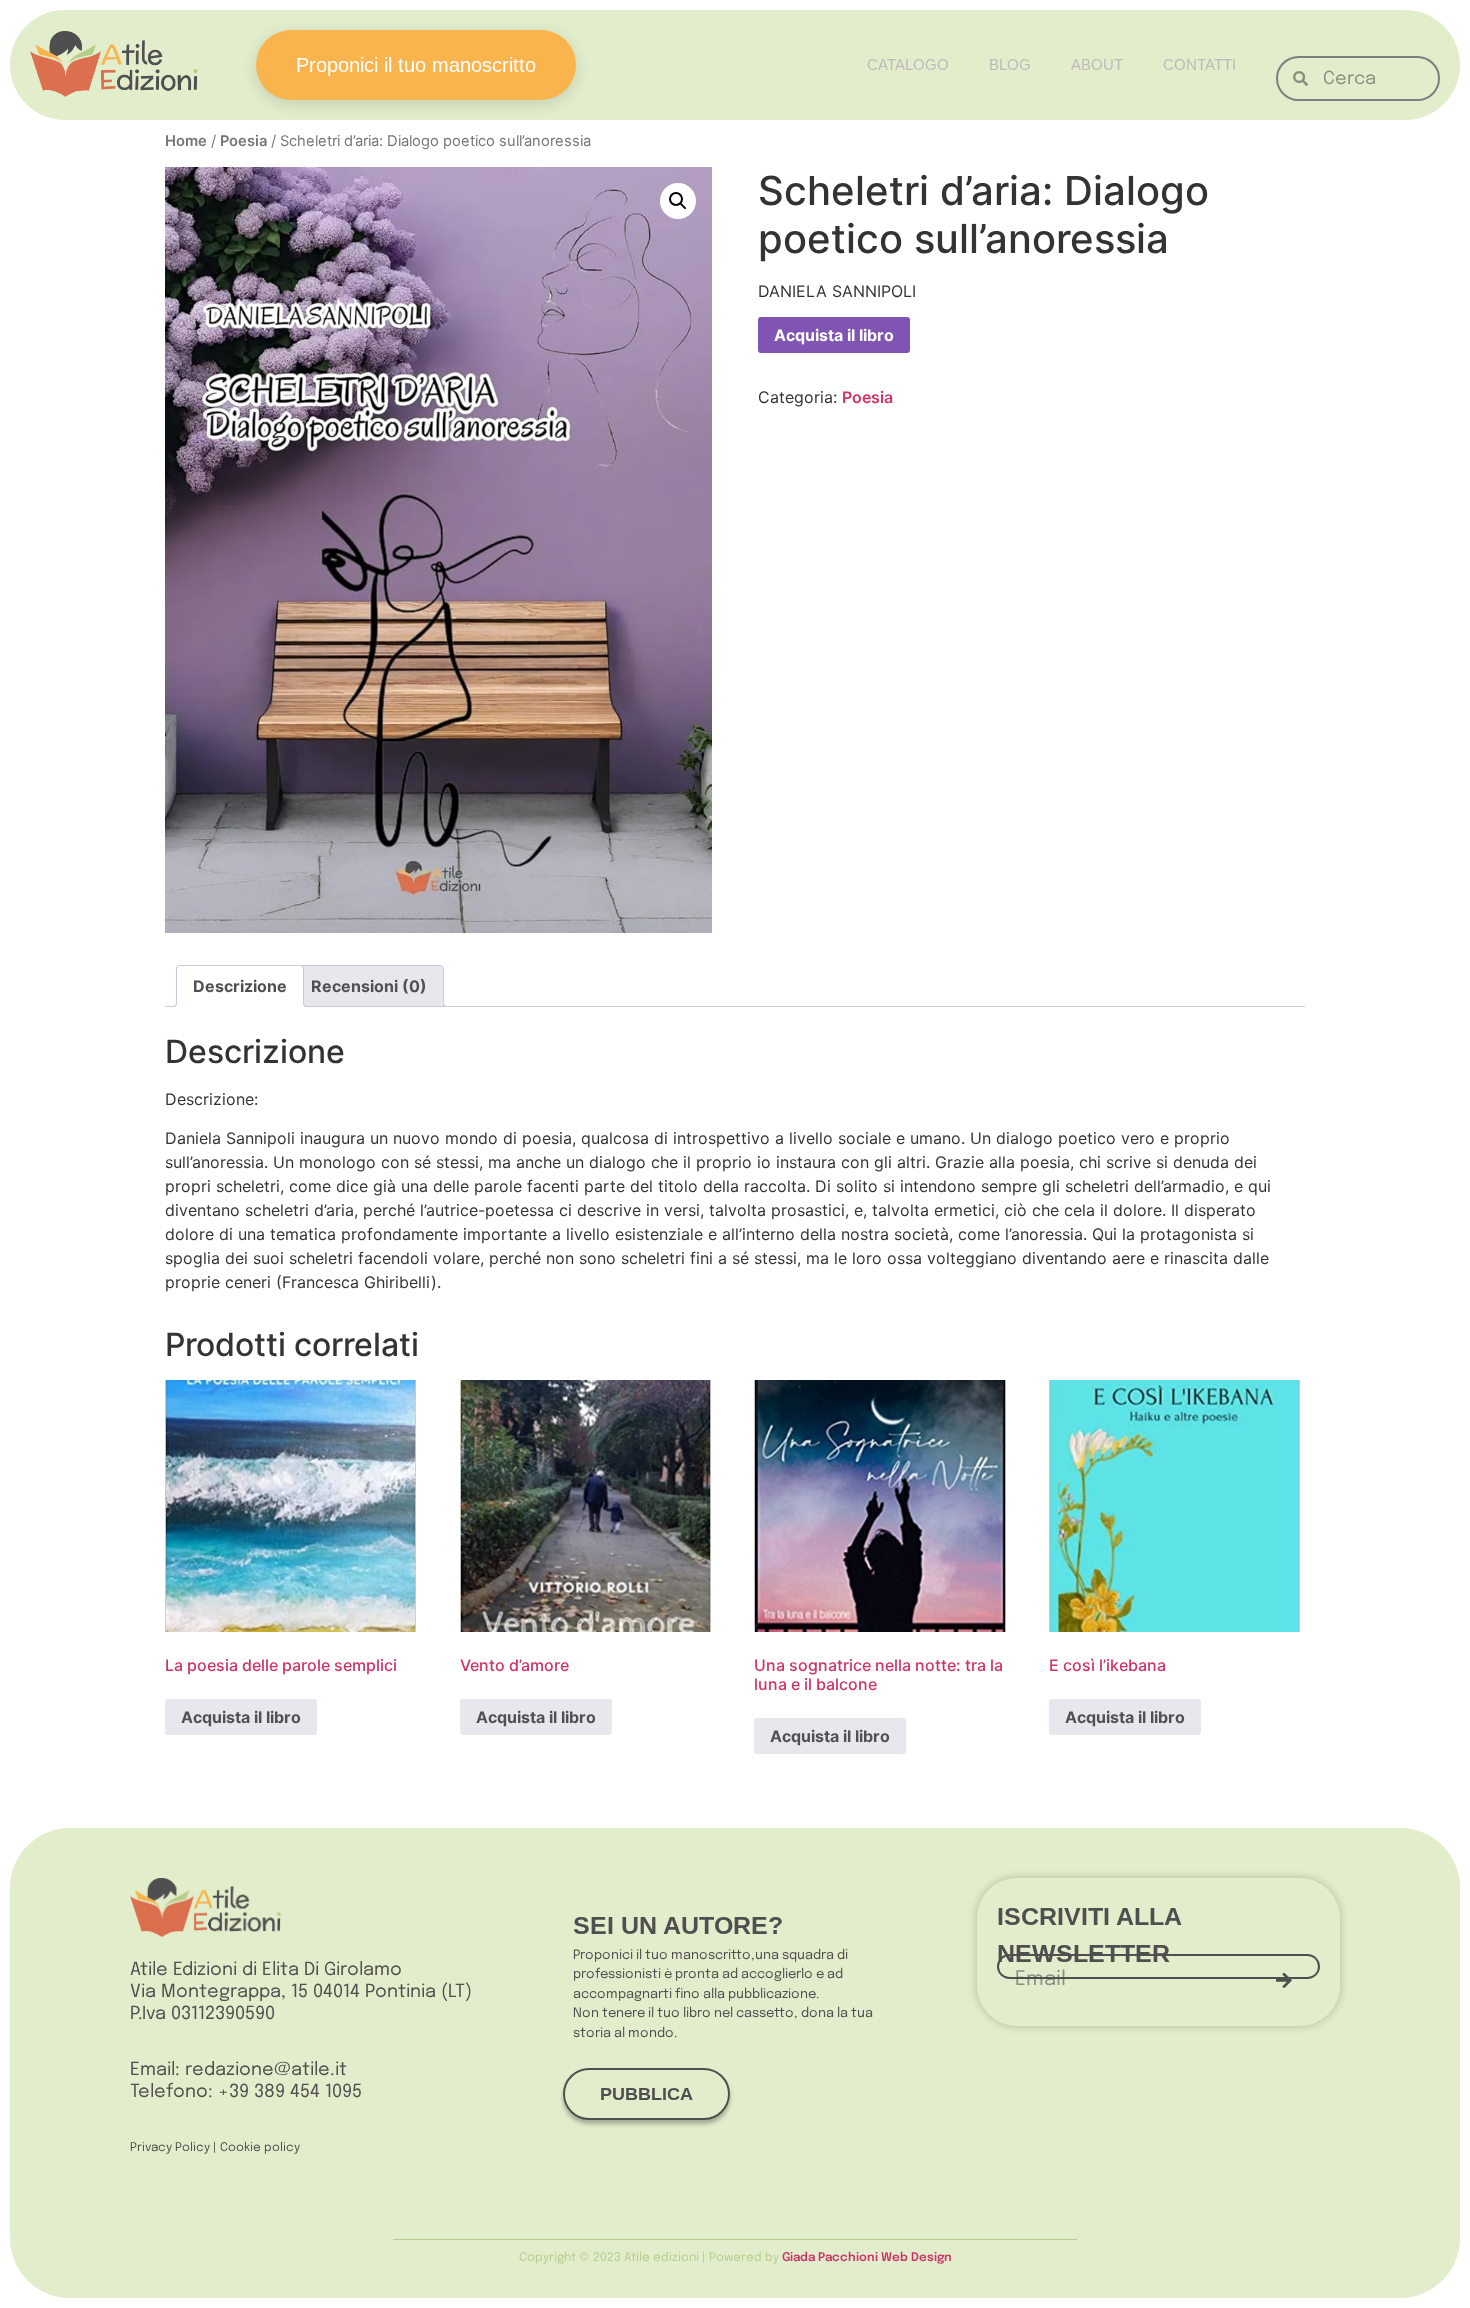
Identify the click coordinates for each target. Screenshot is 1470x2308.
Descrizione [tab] (240, 986)
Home (186, 141)
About (1097, 64)
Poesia (243, 141)
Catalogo (908, 64)
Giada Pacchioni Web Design (867, 2258)
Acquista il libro (834, 335)
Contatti (1199, 64)
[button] (678, 201)
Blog (1010, 64)
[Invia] (1284, 1980)
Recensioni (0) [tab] (369, 986)
